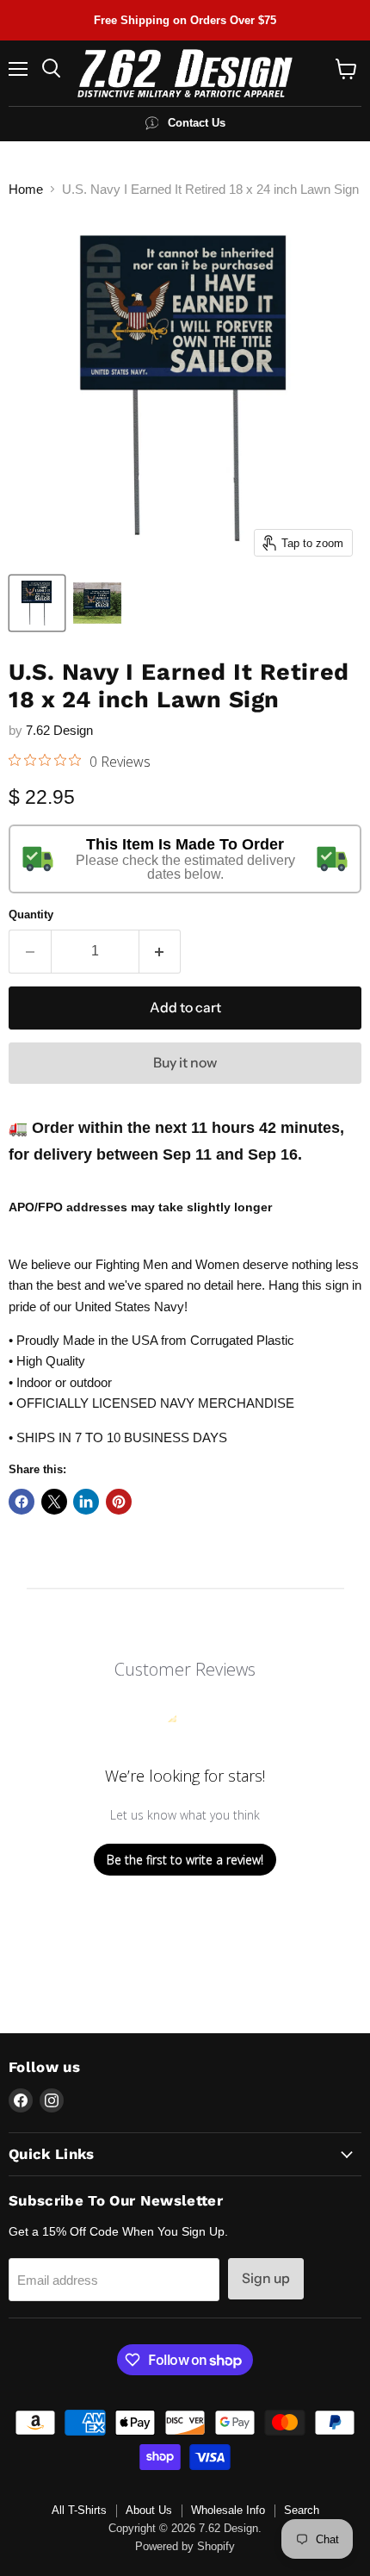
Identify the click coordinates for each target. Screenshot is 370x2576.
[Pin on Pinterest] (119, 1502)
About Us (149, 2510)
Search (302, 2510)
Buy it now (185, 1063)
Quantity (31, 915)
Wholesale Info (228, 2510)
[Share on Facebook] (22, 1502)
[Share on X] (54, 1502)
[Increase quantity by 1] (160, 951)
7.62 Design (59, 730)
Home (26, 189)
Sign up (266, 2278)
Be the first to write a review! (185, 1860)
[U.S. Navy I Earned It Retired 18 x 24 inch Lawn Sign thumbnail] (37, 603)
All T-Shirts (79, 2510)
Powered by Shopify (185, 2546)
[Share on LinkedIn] (86, 1502)
